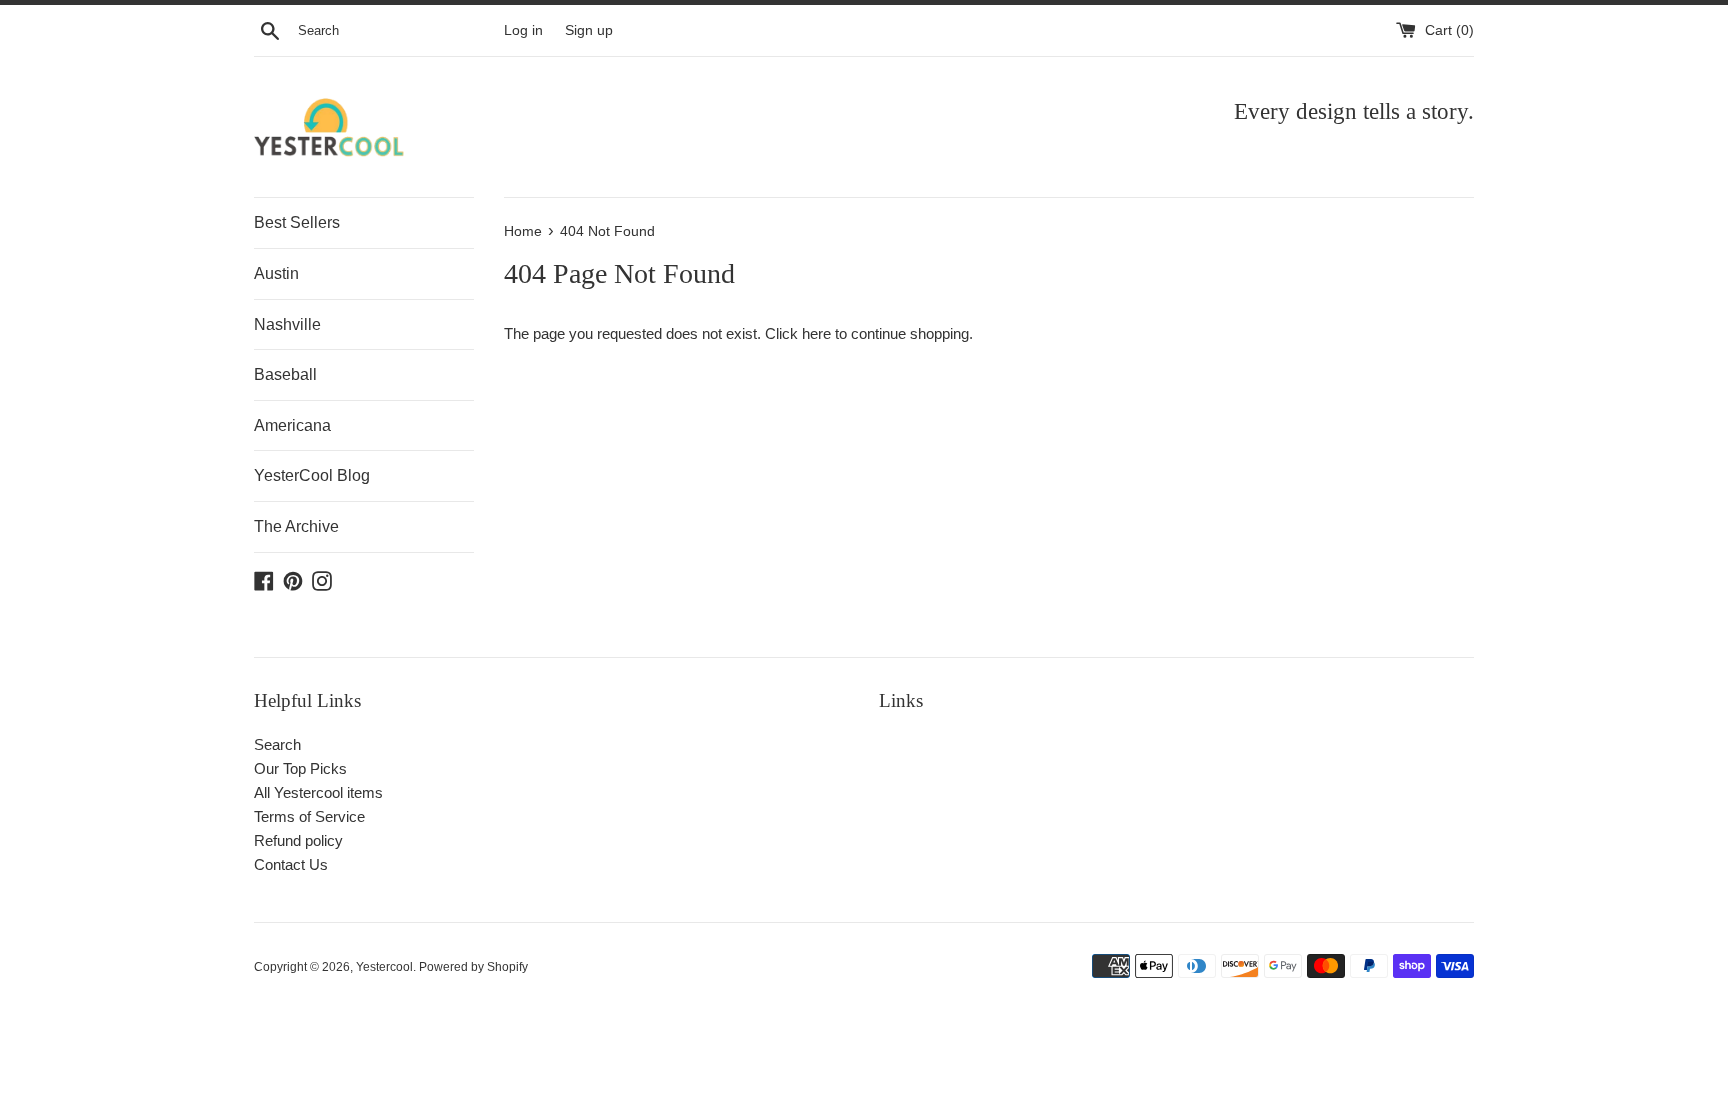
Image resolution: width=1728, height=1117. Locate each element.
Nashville (287, 324)
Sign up (589, 30)
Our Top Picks (300, 768)
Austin (276, 273)
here (816, 333)
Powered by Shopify (473, 967)
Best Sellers (297, 222)
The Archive (296, 526)
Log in (523, 30)
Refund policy (298, 840)
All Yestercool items (318, 792)
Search (277, 744)
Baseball (285, 374)
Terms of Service (309, 816)
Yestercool (384, 967)
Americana (292, 425)
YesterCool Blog (312, 475)
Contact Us (291, 864)
